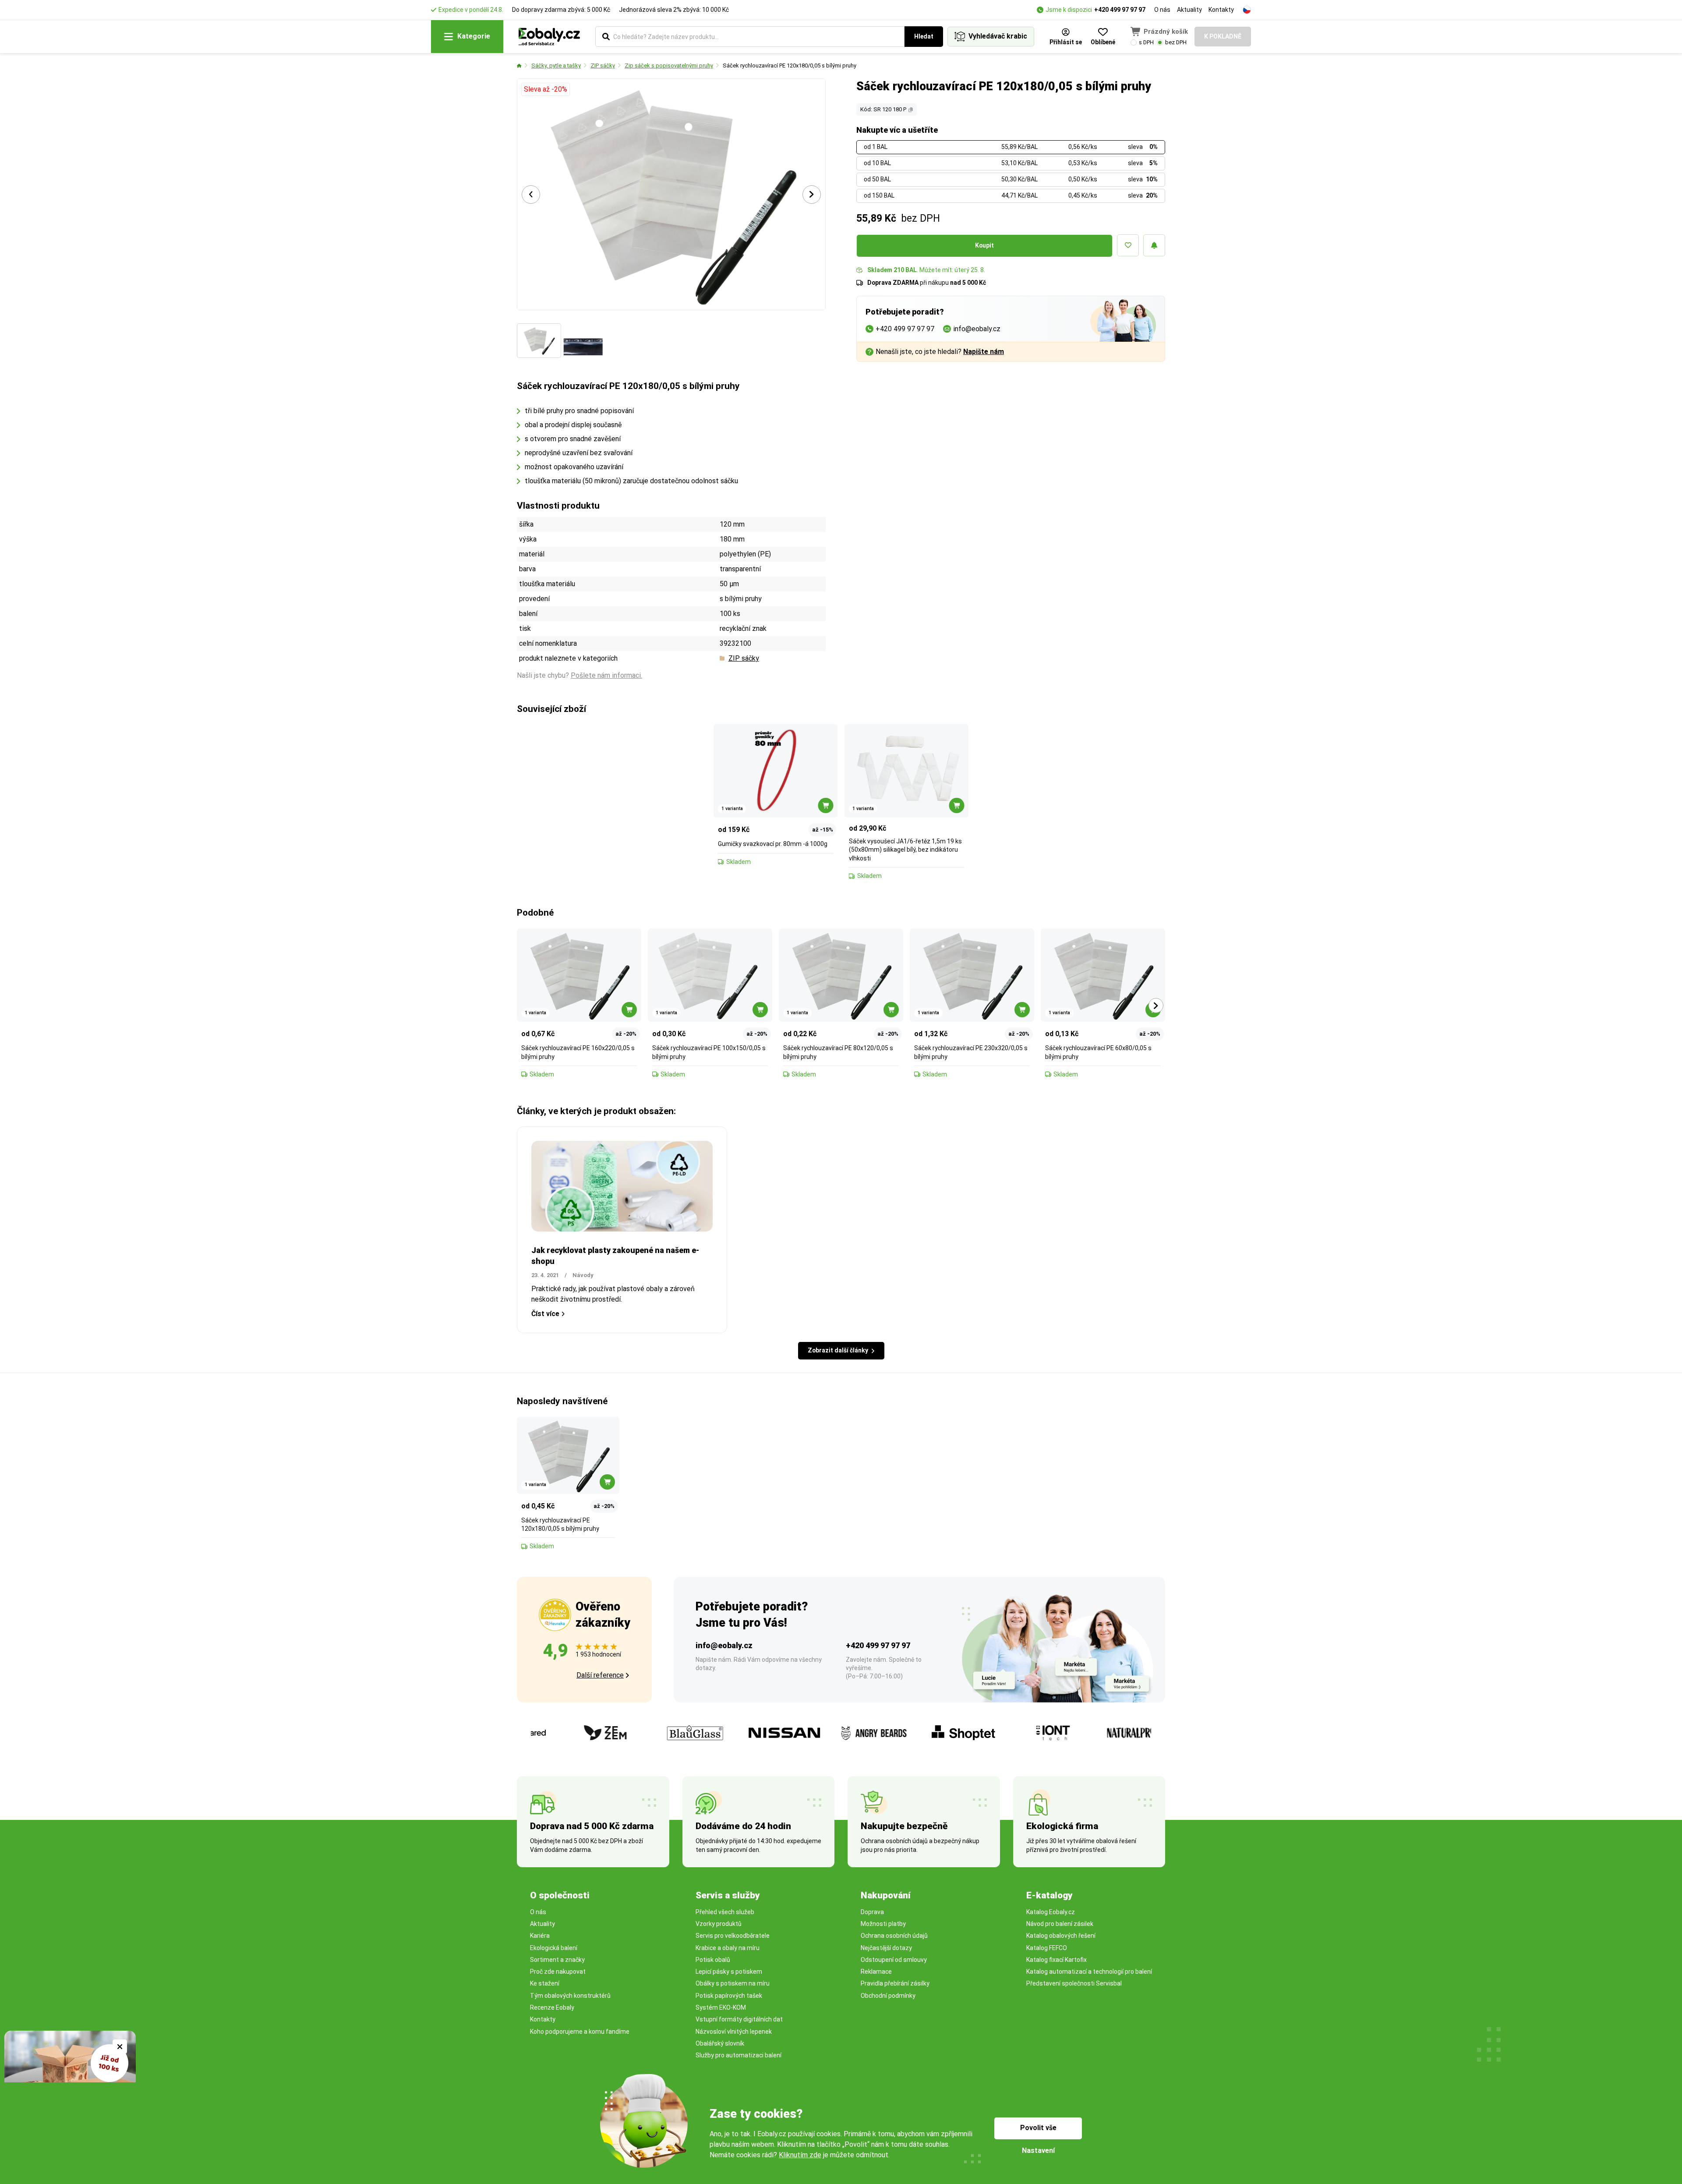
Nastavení (1038, 2150)
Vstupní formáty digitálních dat (739, 2019)
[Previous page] (531, 195)
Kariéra (540, 1936)
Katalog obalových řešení (1061, 1936)
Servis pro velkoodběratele (733, 1936)
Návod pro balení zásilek (1060, 1924)
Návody (583, 1275)
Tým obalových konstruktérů (570, 1996)
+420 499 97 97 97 (1120, 10)
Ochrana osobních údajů (894, 1936)
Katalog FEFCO (1047, 1948)
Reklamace (876, 1972)
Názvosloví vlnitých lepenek (734, 2032)
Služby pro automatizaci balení (739, 2055)
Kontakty (1221, 10)
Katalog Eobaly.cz (1051, 1912)
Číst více (545, 1314)
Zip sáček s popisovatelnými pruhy (669, 65)
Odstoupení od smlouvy (894, 1960)
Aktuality (1189, 10)
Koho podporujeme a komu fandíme (580, 2032)
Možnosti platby (883, 1924)
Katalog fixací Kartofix (1057, 1960)
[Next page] (812, 195)
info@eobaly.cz (724, 1645)
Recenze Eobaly (552, 2007)
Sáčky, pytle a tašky (556, 65)
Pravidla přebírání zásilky (895, 1983)
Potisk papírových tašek (729, 1996)
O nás (1162, 10)
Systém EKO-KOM (721, 2007)
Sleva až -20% (546, 89)
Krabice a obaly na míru (728, 1948)
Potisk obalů (713, 1960)
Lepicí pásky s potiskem (729, 1972)
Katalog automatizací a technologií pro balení (1089, 1972)
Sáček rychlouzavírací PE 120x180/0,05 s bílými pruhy (790, 65)
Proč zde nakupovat (558, 1972)
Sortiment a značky (557, 1960)
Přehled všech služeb (725, 1912)
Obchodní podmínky (888, 1996)
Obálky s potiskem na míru (733, 1983)
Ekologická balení (554, 1948)
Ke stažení (545, 1983)
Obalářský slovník (720, 2043)
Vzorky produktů (719, 1924)
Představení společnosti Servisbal (1074, 1983)
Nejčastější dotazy (886, 1948)
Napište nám (984, 352)
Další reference (600, 1675)
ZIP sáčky (603, 65)
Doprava (872, 1912)
